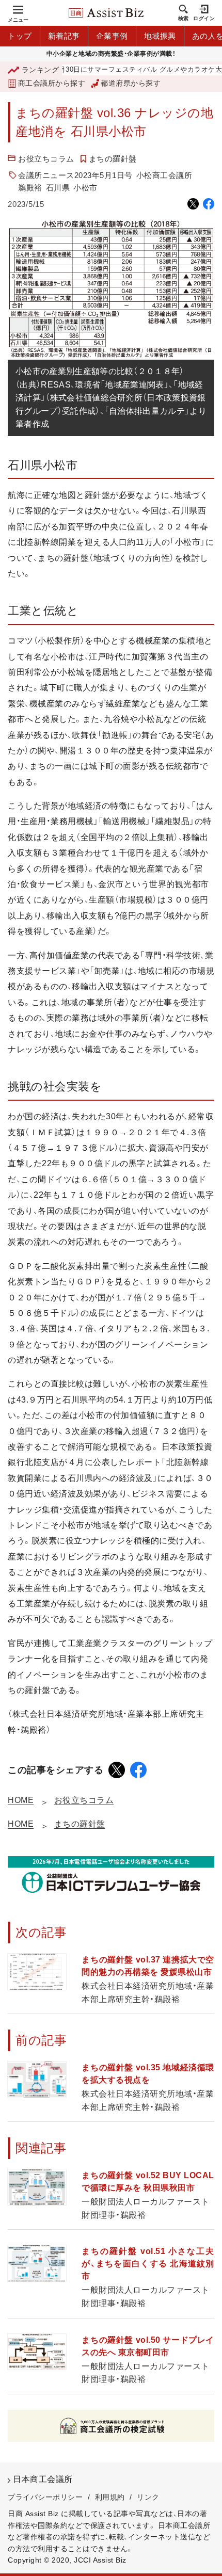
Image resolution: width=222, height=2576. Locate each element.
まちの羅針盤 (113, 159)
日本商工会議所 (43, 2479)
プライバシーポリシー (45, 2497)
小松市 (85, 188)
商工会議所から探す (52, 83)
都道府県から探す (131, 83)
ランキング (40, 70)
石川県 (58, 188)
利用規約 (110, 2497)
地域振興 (160, 36)
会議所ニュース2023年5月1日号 (75, 175)
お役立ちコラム (46, 159)
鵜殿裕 (30, 188)
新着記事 (64, 36)
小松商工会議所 (164, 175)
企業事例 (112, 36)
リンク (148, 2497)
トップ (20, 36)
